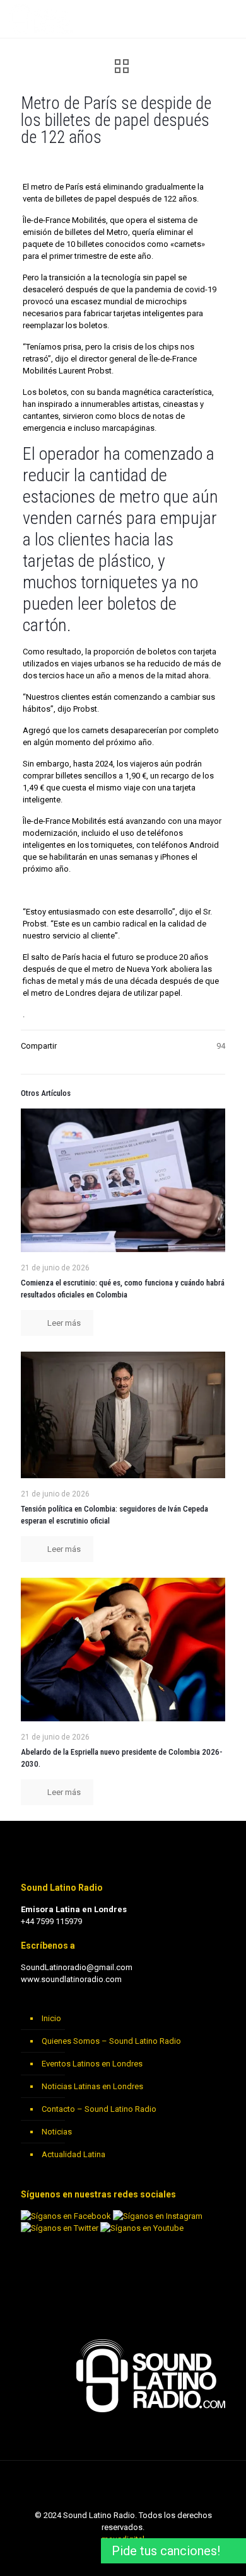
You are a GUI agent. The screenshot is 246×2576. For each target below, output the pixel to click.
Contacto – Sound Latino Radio (99, 2109)
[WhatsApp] (89, 2557)
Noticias (57, 2132)
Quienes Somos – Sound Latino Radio (111, 2041)
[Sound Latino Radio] (42, 19)
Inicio (51, 2018)
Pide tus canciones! (166, 2551)
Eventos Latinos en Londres (92, 2064)
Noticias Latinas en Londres (92, 2086)
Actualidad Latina (73, 2154)
